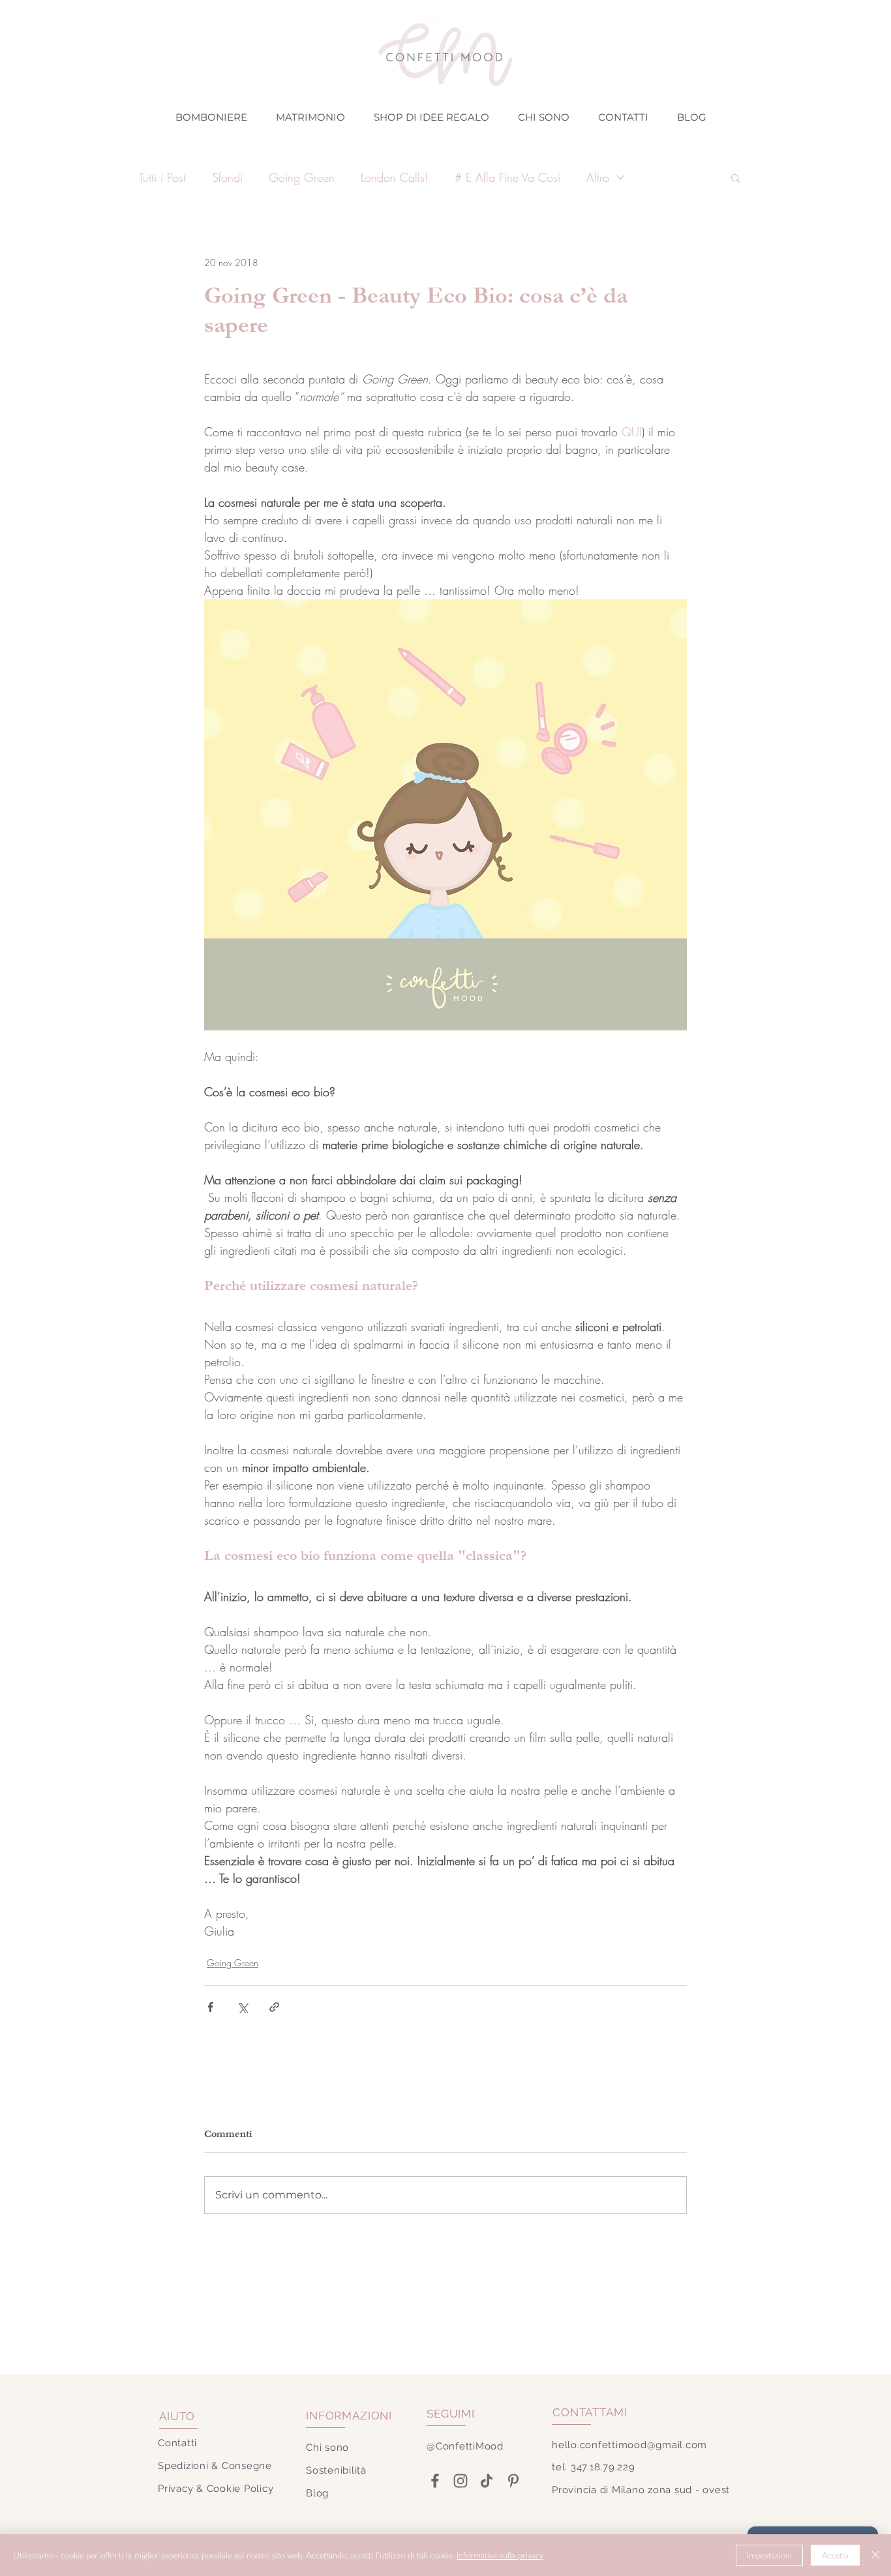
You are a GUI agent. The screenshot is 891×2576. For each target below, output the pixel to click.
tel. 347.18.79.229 (594, 2467)
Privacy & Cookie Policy (216, 2489)
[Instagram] (460, 2481)
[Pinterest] (513, 2481)
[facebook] (435, 2481)
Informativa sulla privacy (500, 2555)
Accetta (835, 2555)
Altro (598, 177)
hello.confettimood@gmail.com (629, 2445)
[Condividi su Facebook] (210, 2007)
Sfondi (227, 177)
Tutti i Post (162, 177)
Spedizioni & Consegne (215, 2466)
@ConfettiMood (465, 2446)
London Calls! (395, 177)
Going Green (302, 177)
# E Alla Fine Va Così (507, 177)
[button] (735, 177)
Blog (317, 2493)
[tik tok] (486, 2481)
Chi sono (327, 2448)
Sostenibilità (336, 2470)
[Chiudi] (875, 2555)
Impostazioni (769, 2555)
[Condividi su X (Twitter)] (242, 2007)
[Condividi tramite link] (274, 2007)
